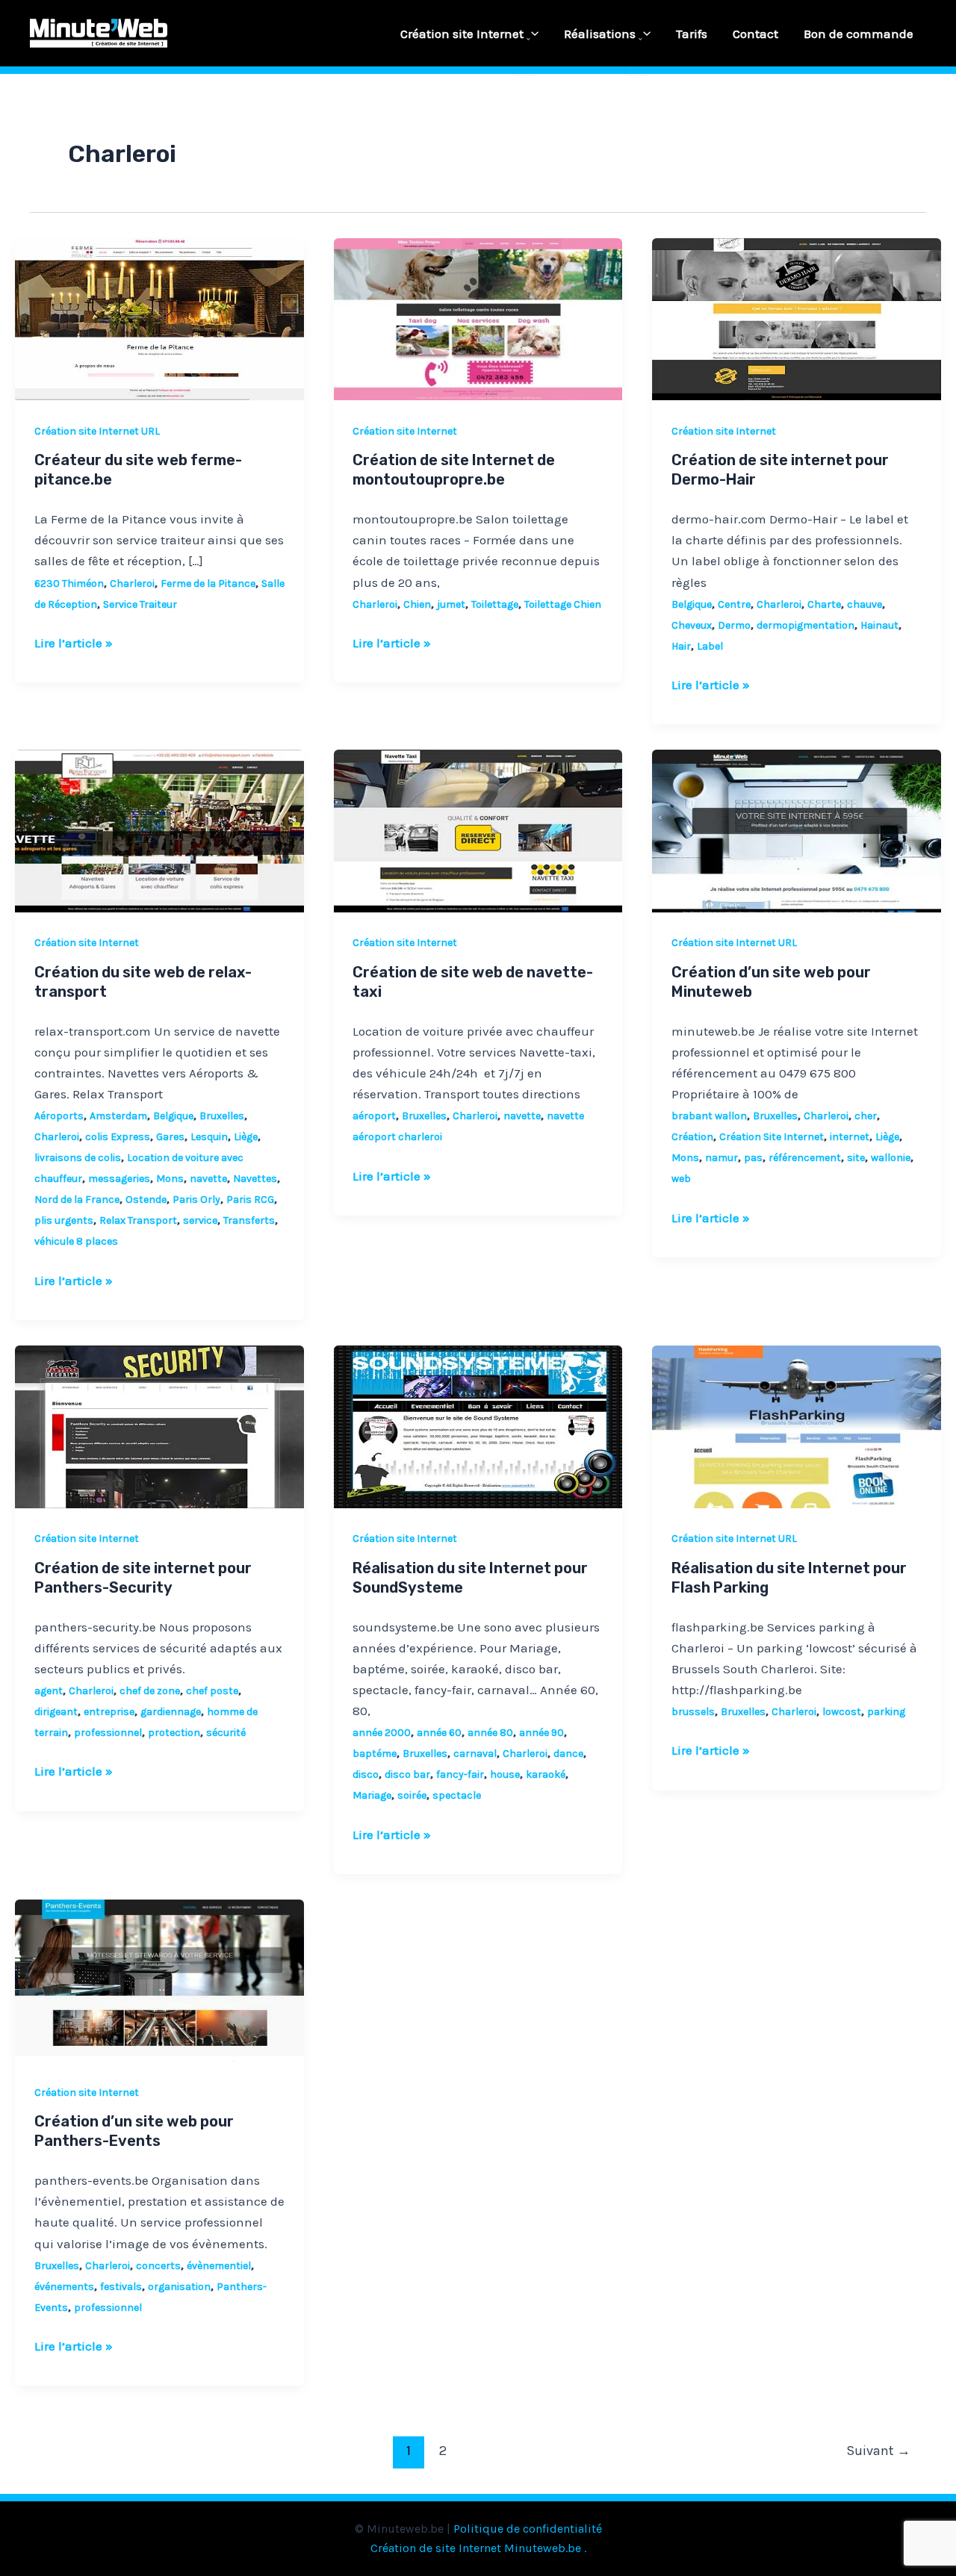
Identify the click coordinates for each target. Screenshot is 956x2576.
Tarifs (692, 34)
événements (64, 2287)
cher (866, 1116)
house (505, 1774)
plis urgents (64, 1220)
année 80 (490, 1733)
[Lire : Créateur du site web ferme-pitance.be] (159, 318)
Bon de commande (859, 34)
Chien (417, 604)
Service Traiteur (140, 604)
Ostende (146, 1200)
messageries (119, 1179)
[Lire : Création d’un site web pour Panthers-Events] (159, 1979)
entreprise (109, 1712)
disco (366, 1774)
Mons (170, 1179)
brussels (693, 1712)
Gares (170, 1137)
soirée (412, 1795)
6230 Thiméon (69, 584)
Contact (755, 34)
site (856, 1158)
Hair (681, 646)
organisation (179, 2287)
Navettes (255, 1179)
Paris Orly (196, 1200)
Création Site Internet (772, 1137)
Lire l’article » (74, 641)
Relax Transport (138, 1220)
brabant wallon (709, 1116)
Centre (734, 604)
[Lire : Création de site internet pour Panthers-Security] (159, 1425)
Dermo (734, 625)
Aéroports (59, 1116)
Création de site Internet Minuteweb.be (476, 2548)
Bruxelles (222, 1116)
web (681, 1179)
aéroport (374, 1116)
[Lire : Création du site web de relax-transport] (159, 830)
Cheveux (692, 625)
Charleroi (132, 584)
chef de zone (150, 1691)
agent (49, 1691)
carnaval (475, 1754)
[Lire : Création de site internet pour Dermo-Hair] (797, 318)
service (200, 1220)
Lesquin (209, 1137)
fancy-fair (460, 1774)
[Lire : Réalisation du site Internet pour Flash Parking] (797, 1425)
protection (174, 1733)
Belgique (692, 604)
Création (692, 1137)
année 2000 (382, 1733)
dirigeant (56, 1712)
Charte (824, 604)
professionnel (108, 1733)
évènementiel (219, 2266)
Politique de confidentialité (528, 2529)
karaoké (546, 1774)
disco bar (407, 1774)
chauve (865, 604)
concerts (158, 2266)
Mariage (372, 1795)
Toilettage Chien (563, 604)
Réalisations (600, 34)
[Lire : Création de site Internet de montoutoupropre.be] (478, 318)
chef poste (212, 1691)
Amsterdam (118, 1116)
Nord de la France (77, 1200)
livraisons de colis (78, 1158)
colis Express (118, 1137)
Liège (246, 1137)
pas (753, 1158)
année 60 (439, 1733)
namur (721, 1158)
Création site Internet (462, 34)
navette (208, 1179)
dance (568, 1754)
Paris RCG (250, 1200)
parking (886, 1712)
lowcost (842, 1712)
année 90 (541, 1733)
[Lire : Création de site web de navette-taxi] (478, 830)
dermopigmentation (806, 625)
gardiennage (171, 1712)
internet (850, 1137)
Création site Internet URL (97, 431)
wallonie (891, 1158)
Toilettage (495, 604)
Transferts (249, 1220)
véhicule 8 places (76, 1241)
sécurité (226, 1733)
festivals (121, 2287)
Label (710, 646)
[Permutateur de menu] (525, 40)
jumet (451, 604)
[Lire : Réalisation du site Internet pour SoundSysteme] (478, 1425)
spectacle (457, 1795)
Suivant (878, 2451)
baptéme (375, 1754)
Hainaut (879, 625)
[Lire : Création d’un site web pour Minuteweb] (797, 830)
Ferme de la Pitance (208, 584)
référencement (805, 1158)
